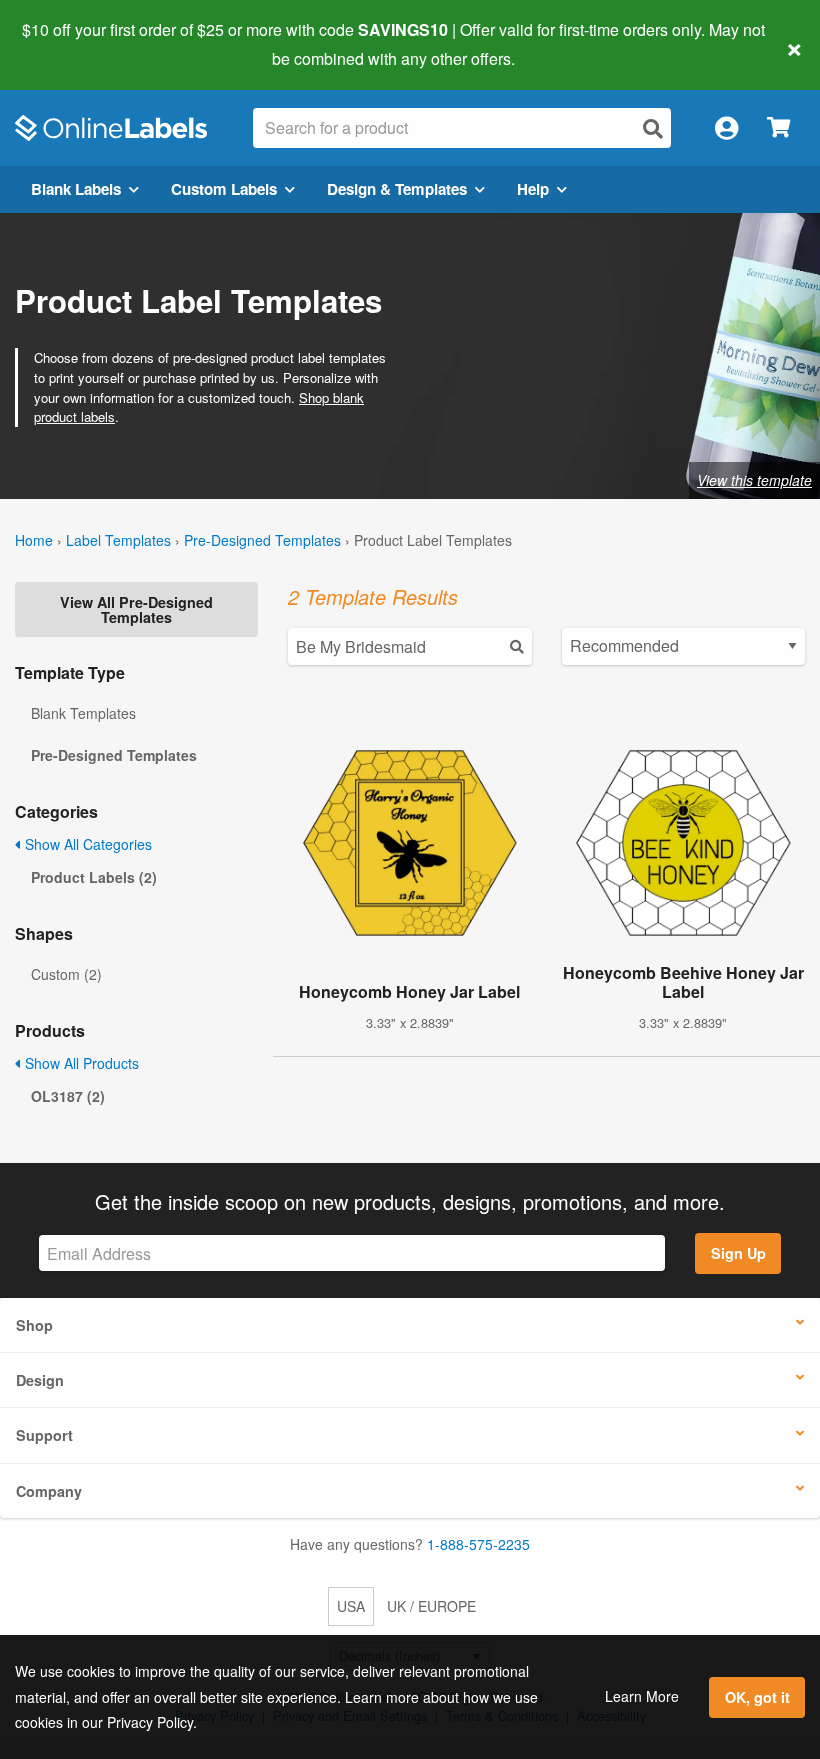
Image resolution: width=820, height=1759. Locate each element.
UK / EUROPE (431, 1606)
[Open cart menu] (778, 128)
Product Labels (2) (94, 877)
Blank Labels (76, 189)
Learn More (642, 1696)
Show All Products (80, 1063)
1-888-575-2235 (478, 1544)
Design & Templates (397, 189)
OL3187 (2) (68, 1096)
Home (34, 540)
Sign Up (738, 1253)
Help (533, 189)
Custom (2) (66, 974)
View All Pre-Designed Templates (136, 609)
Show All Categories (86, 844)
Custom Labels (224, 189)
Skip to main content (72, 44)
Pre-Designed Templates (262, 540)
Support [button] (44, 1435)
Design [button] (40, 1380)
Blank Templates (83, 713)
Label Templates (118, 540)
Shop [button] (34, 1325)
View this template (754, 480)
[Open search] (653, 128)
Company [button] (49, 1491)
